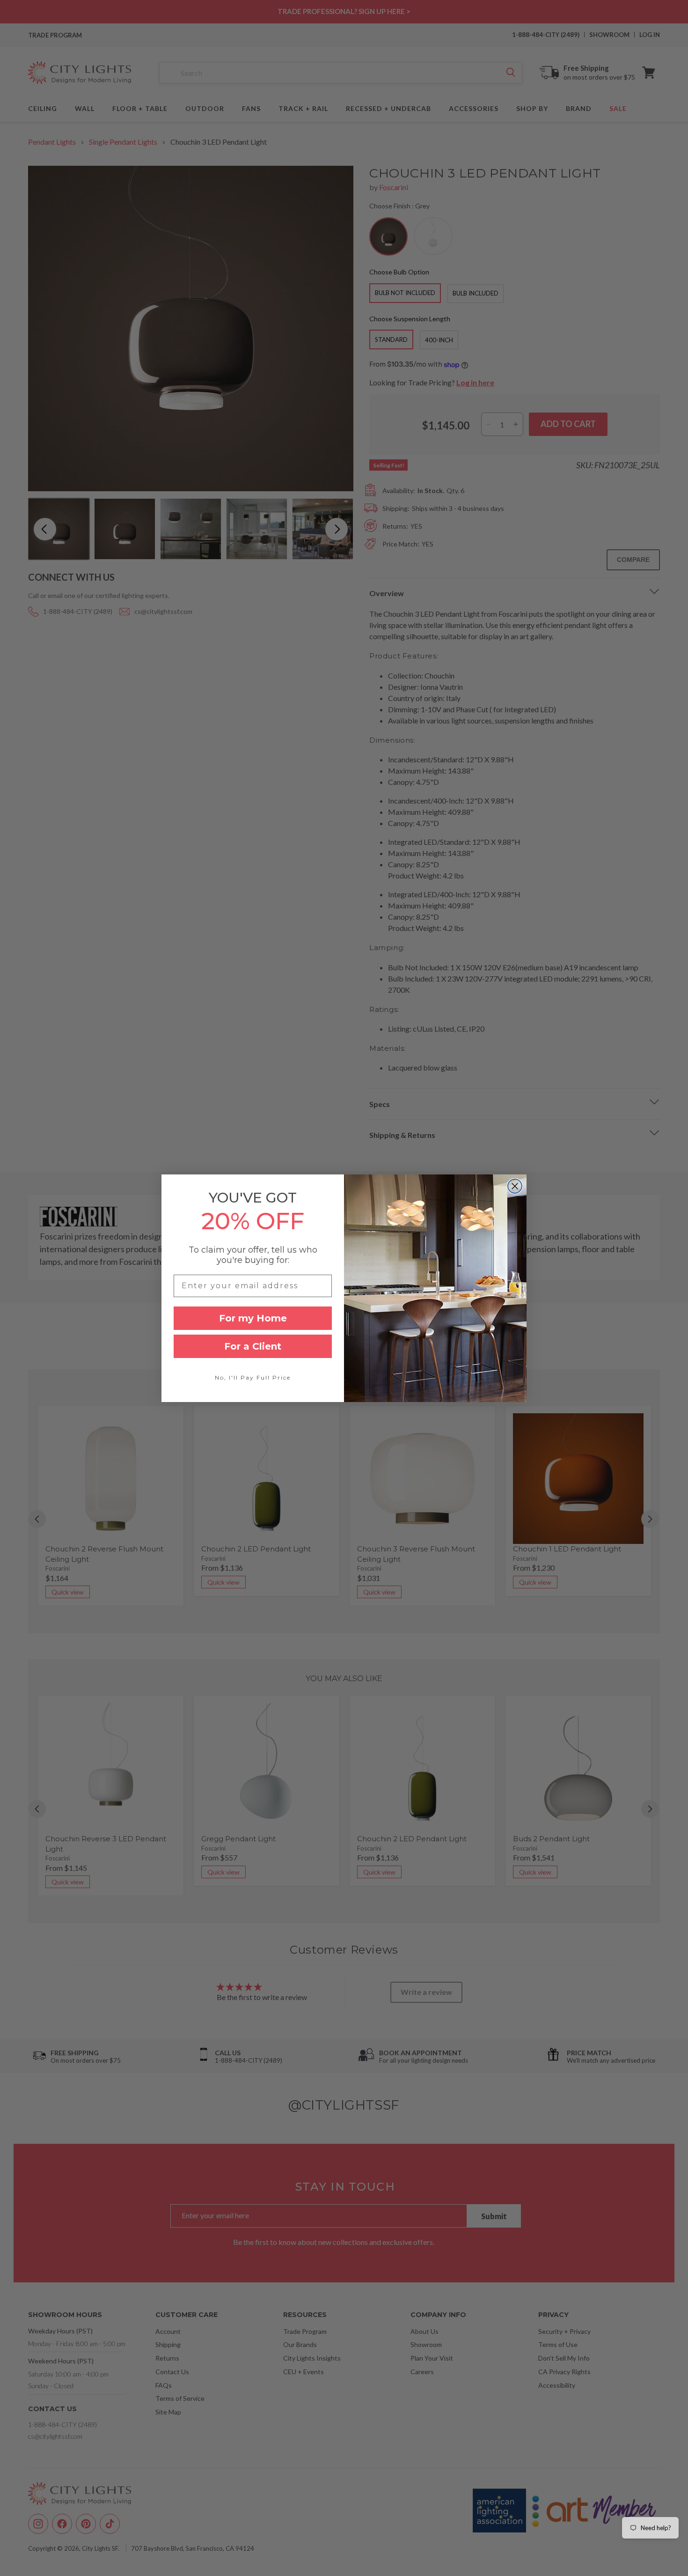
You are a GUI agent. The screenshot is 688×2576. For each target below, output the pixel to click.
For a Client (253, 1346)
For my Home (253, 1318)
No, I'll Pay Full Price (253, 1377)
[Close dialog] (515, 1186)
